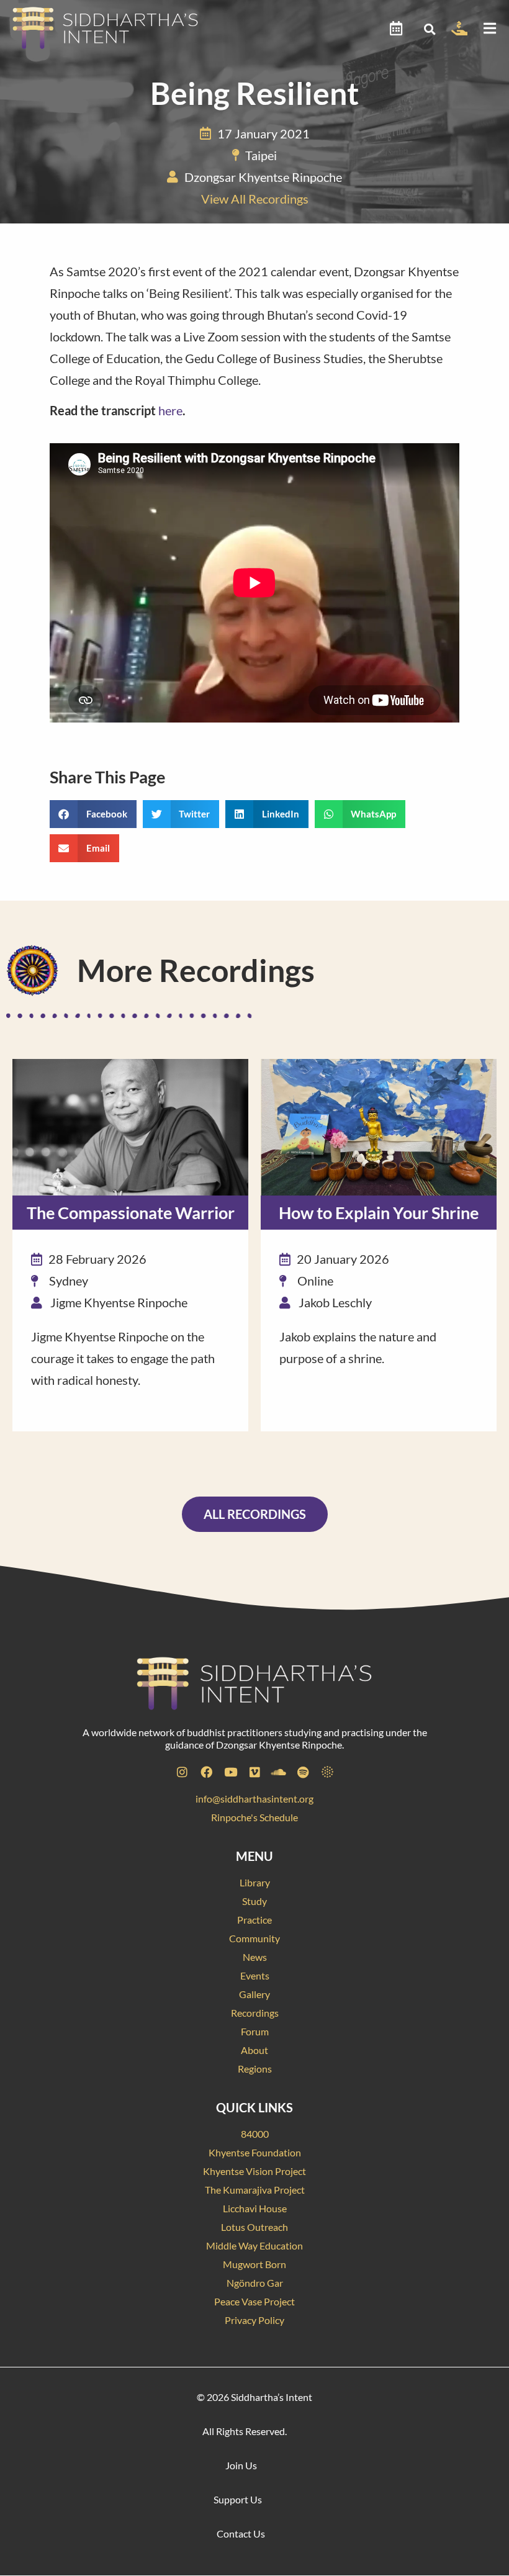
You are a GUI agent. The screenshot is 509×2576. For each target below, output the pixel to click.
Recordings (255, 2013)
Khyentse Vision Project (254, 2171)
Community (254, 1938)
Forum (255, 2031)
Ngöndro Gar (255, 2283)
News (255, 1957)
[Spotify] (303, 1772)
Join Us (241, 2465)
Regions (255, 2069)
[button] (429, 29)
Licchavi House (255, 2208)
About (254, 2050)
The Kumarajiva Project (255, 2190)
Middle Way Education (254, 2245)
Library (255, 1882)
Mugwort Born (254, 2264)
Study (254, 1901)
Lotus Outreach (254, 2227)
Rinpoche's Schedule (254, 1817)
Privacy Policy (254, 2320)
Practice (254, 1920)
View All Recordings (255, 199)
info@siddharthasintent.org (254, 1799)
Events (255, 1975)
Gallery (254, 1994)
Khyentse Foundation (255, 2152)
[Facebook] (206, 1772)
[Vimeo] (254, 1772)
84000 (255, 2134)
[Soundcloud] (279, 1772)
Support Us (238, 2499)
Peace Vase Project (254, 2301)
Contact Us (241, 2533)
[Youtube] (230, 1772)
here (170, 410)
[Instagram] (182, 1772)
